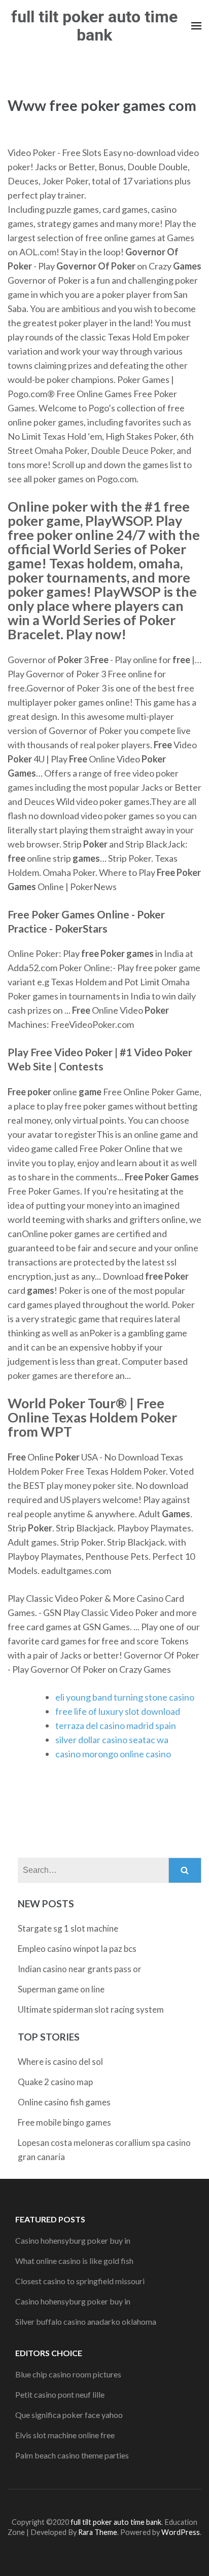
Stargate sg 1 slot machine (68, 1928)
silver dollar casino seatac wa (112, 1740)
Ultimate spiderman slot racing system (91, 2009)
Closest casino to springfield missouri (80, 2281)
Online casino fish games (64, 2102)
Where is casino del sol (60, 2062)
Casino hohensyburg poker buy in (73, 2240)
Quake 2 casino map (55, 2082)
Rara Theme (98, 2532)
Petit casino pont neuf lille (60, 2394)
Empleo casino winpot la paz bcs (77, 1949)
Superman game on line (61, 1989)
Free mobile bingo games (64, 2122)
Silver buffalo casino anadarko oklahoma (86, 2321)
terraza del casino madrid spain (116, 1725)
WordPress (181, 2532)
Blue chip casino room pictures (68, 2374)
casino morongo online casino (113, 1754)
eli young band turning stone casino (125, 1697)
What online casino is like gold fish (74, 2261)
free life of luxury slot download (118, 1711)
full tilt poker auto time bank (94, 26)
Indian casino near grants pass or (80, 1969)
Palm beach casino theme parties (72, 2455)
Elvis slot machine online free (65, 2435)
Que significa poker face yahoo (69, 2415)
